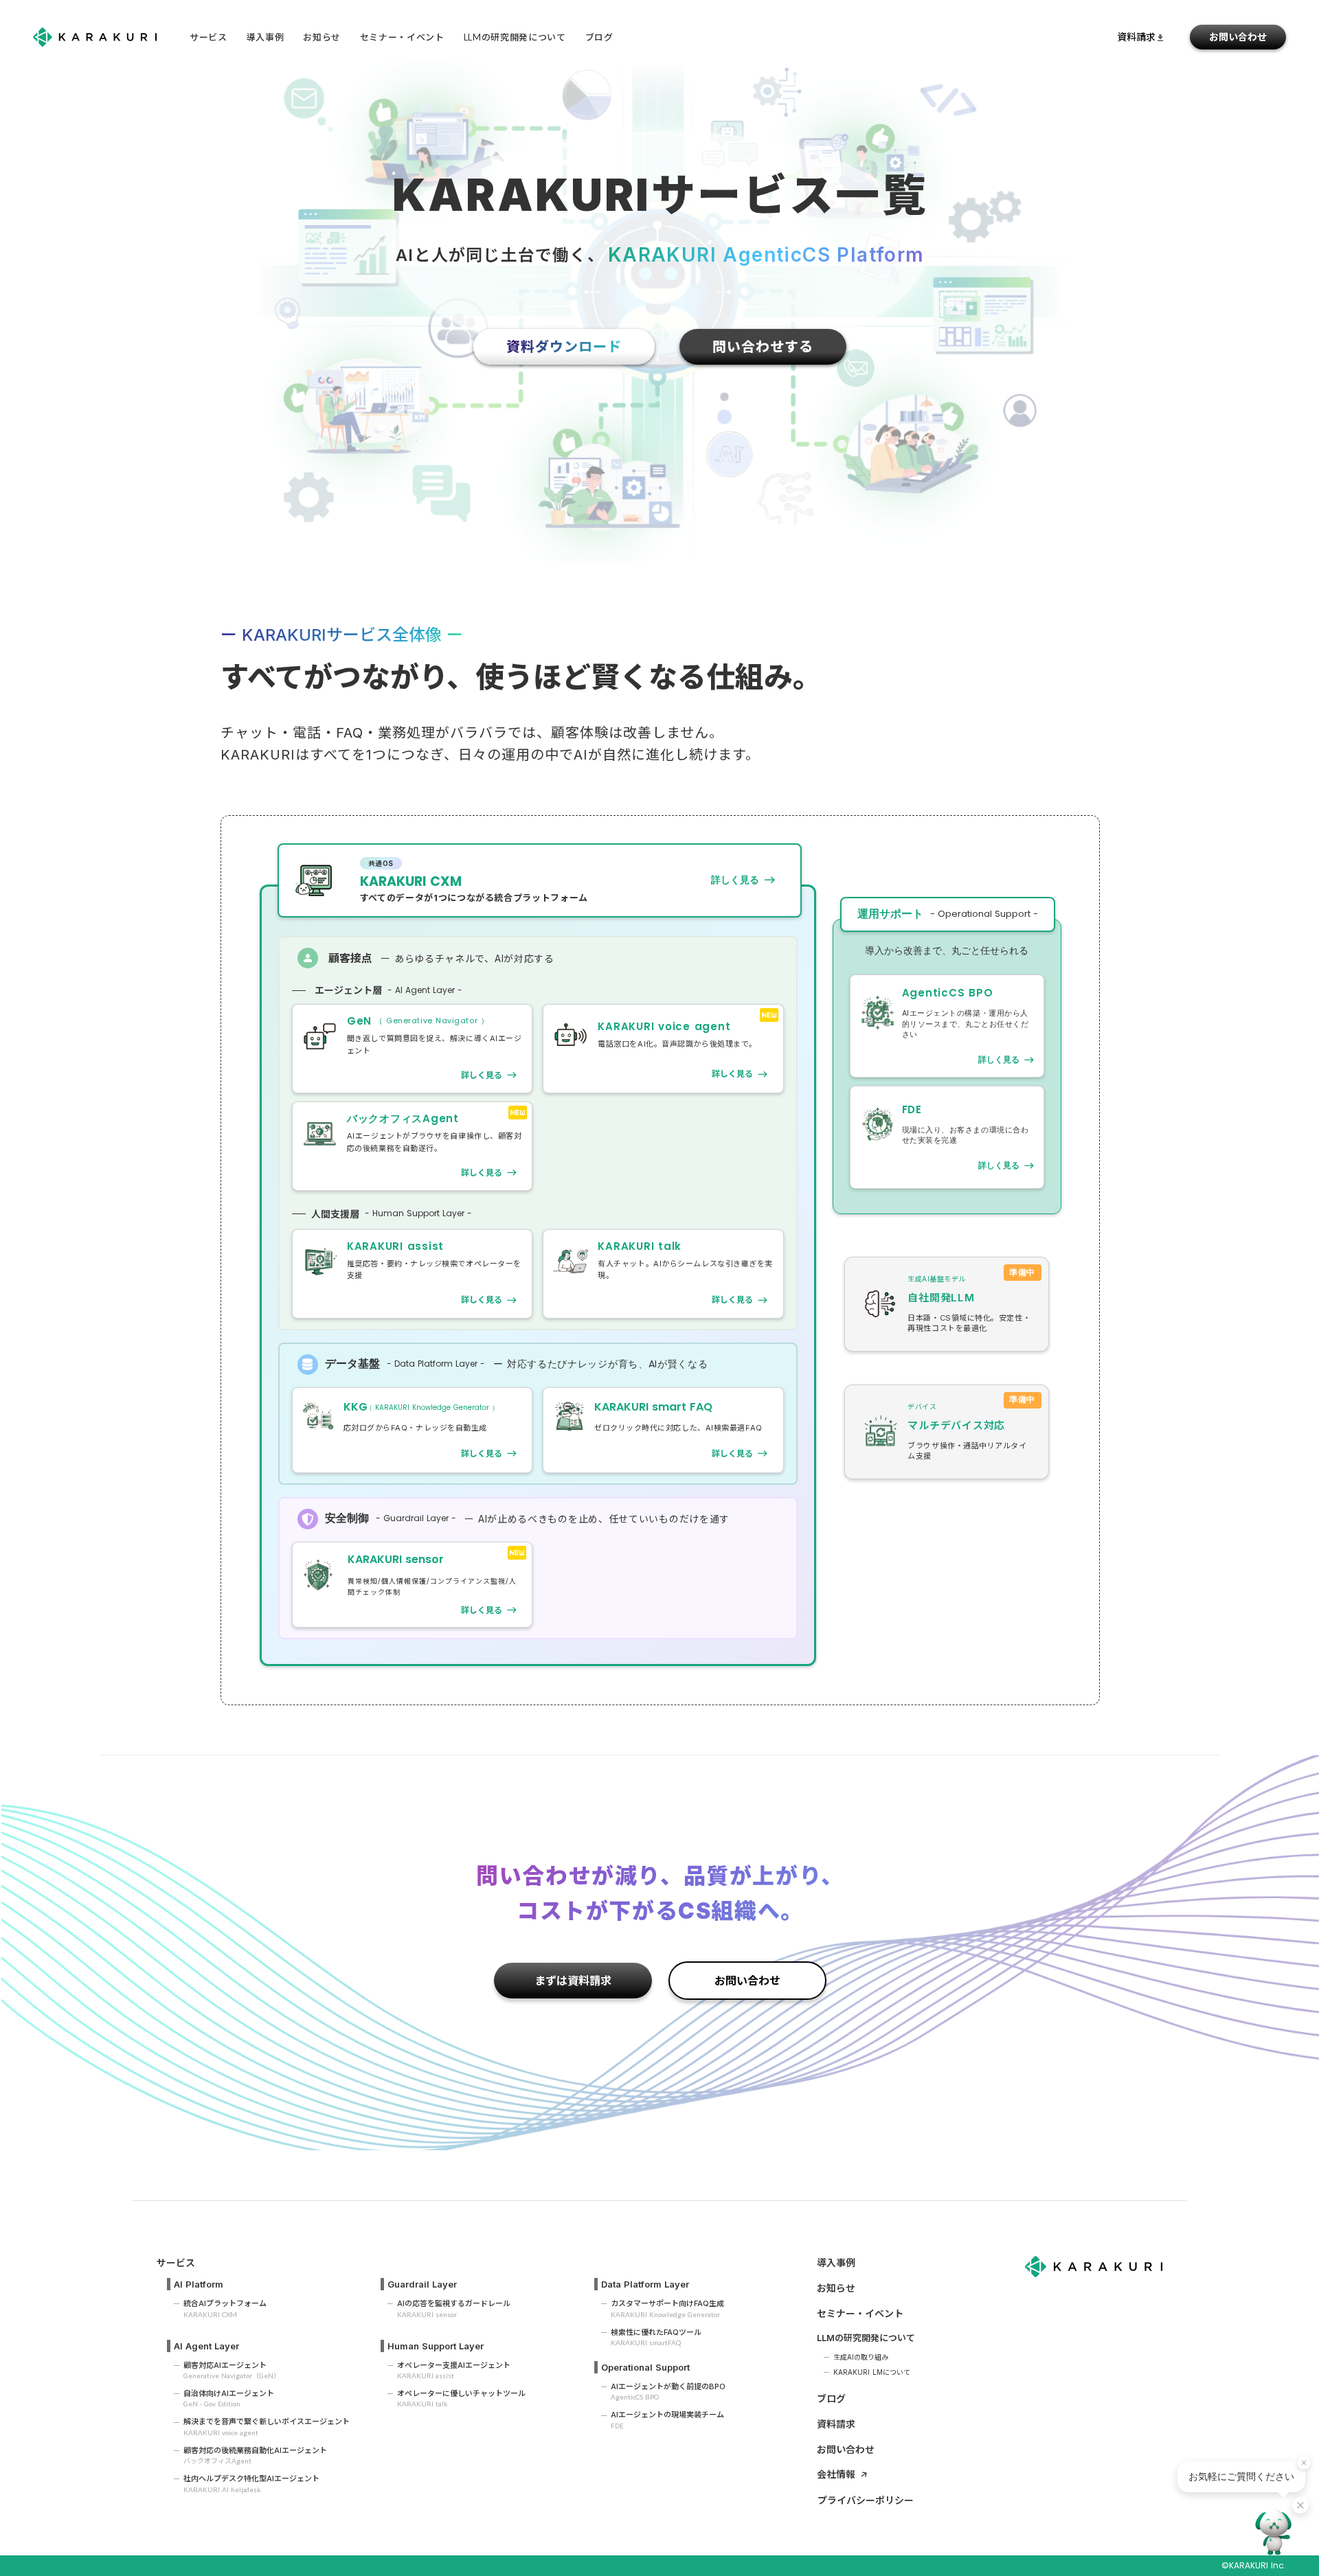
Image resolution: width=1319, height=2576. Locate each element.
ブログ (831, 2398)
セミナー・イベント (402, 37)
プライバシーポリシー (866, 2500)
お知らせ (322, 37)
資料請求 (836, 2424)
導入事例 (266, 37)
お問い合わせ (1238, 37)
